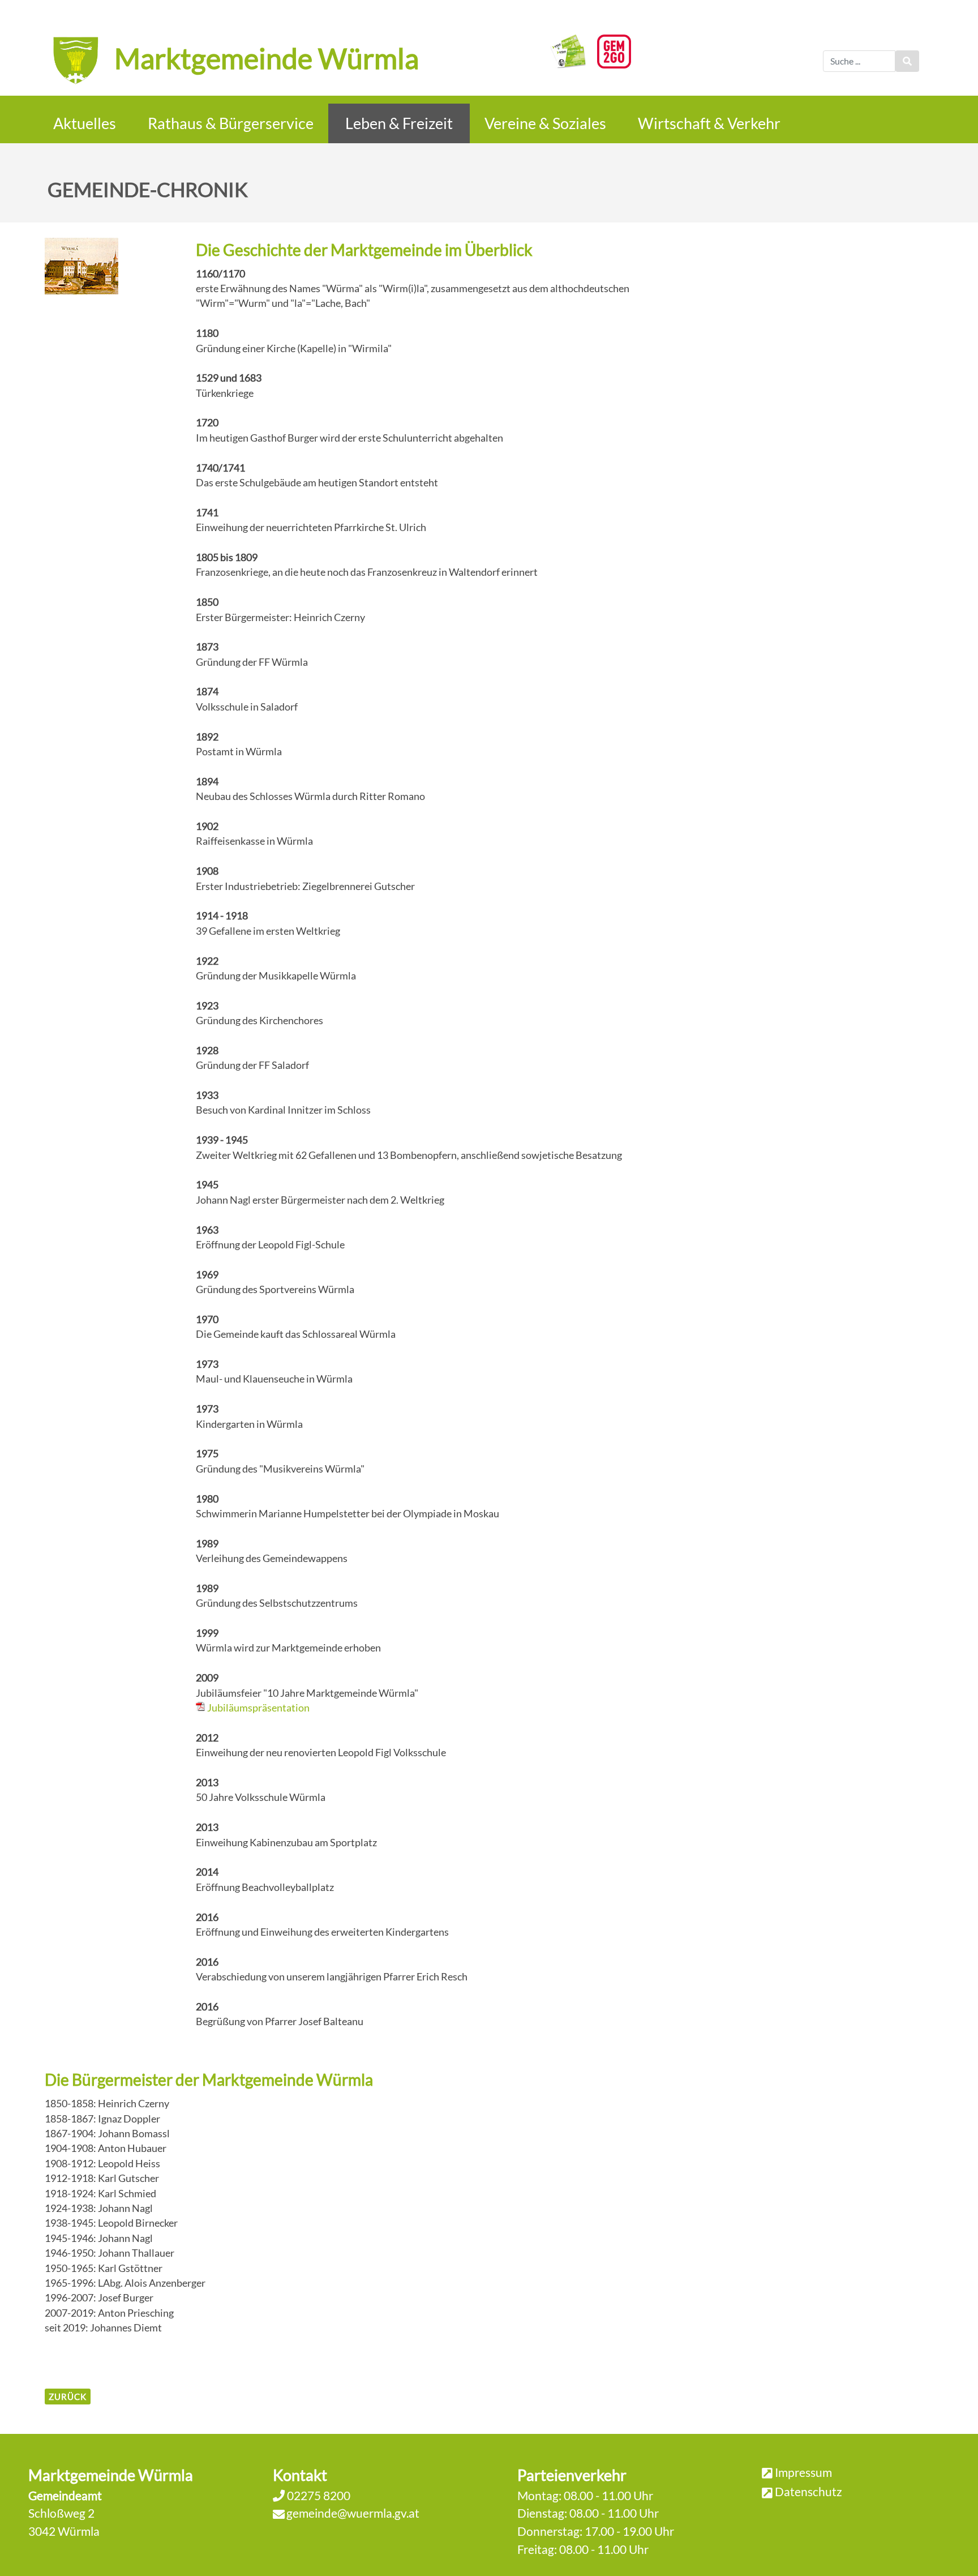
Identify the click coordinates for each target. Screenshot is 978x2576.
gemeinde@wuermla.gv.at (353, 2513)
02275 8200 (318, 2495)
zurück (68, 2397)
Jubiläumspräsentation (258, 1708)
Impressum (803, 2472)
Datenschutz (808, 2491)
